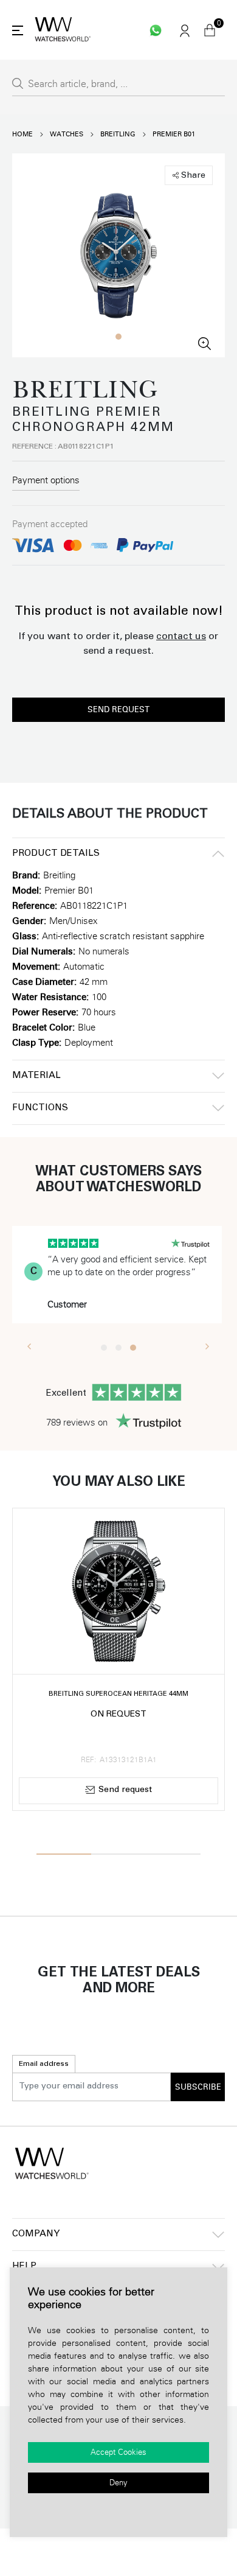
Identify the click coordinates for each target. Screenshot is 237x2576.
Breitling (118, 134)
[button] (118, 337)
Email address (44, 2064)
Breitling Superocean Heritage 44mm (118, 1694)
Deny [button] (118, 2483)
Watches (67, 134)
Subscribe (198, 2087)
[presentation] (29, 1346)
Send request (118, 710)
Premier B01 (174, 134)
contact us (181, 637)
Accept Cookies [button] (118, 2452)
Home (22, 134)
